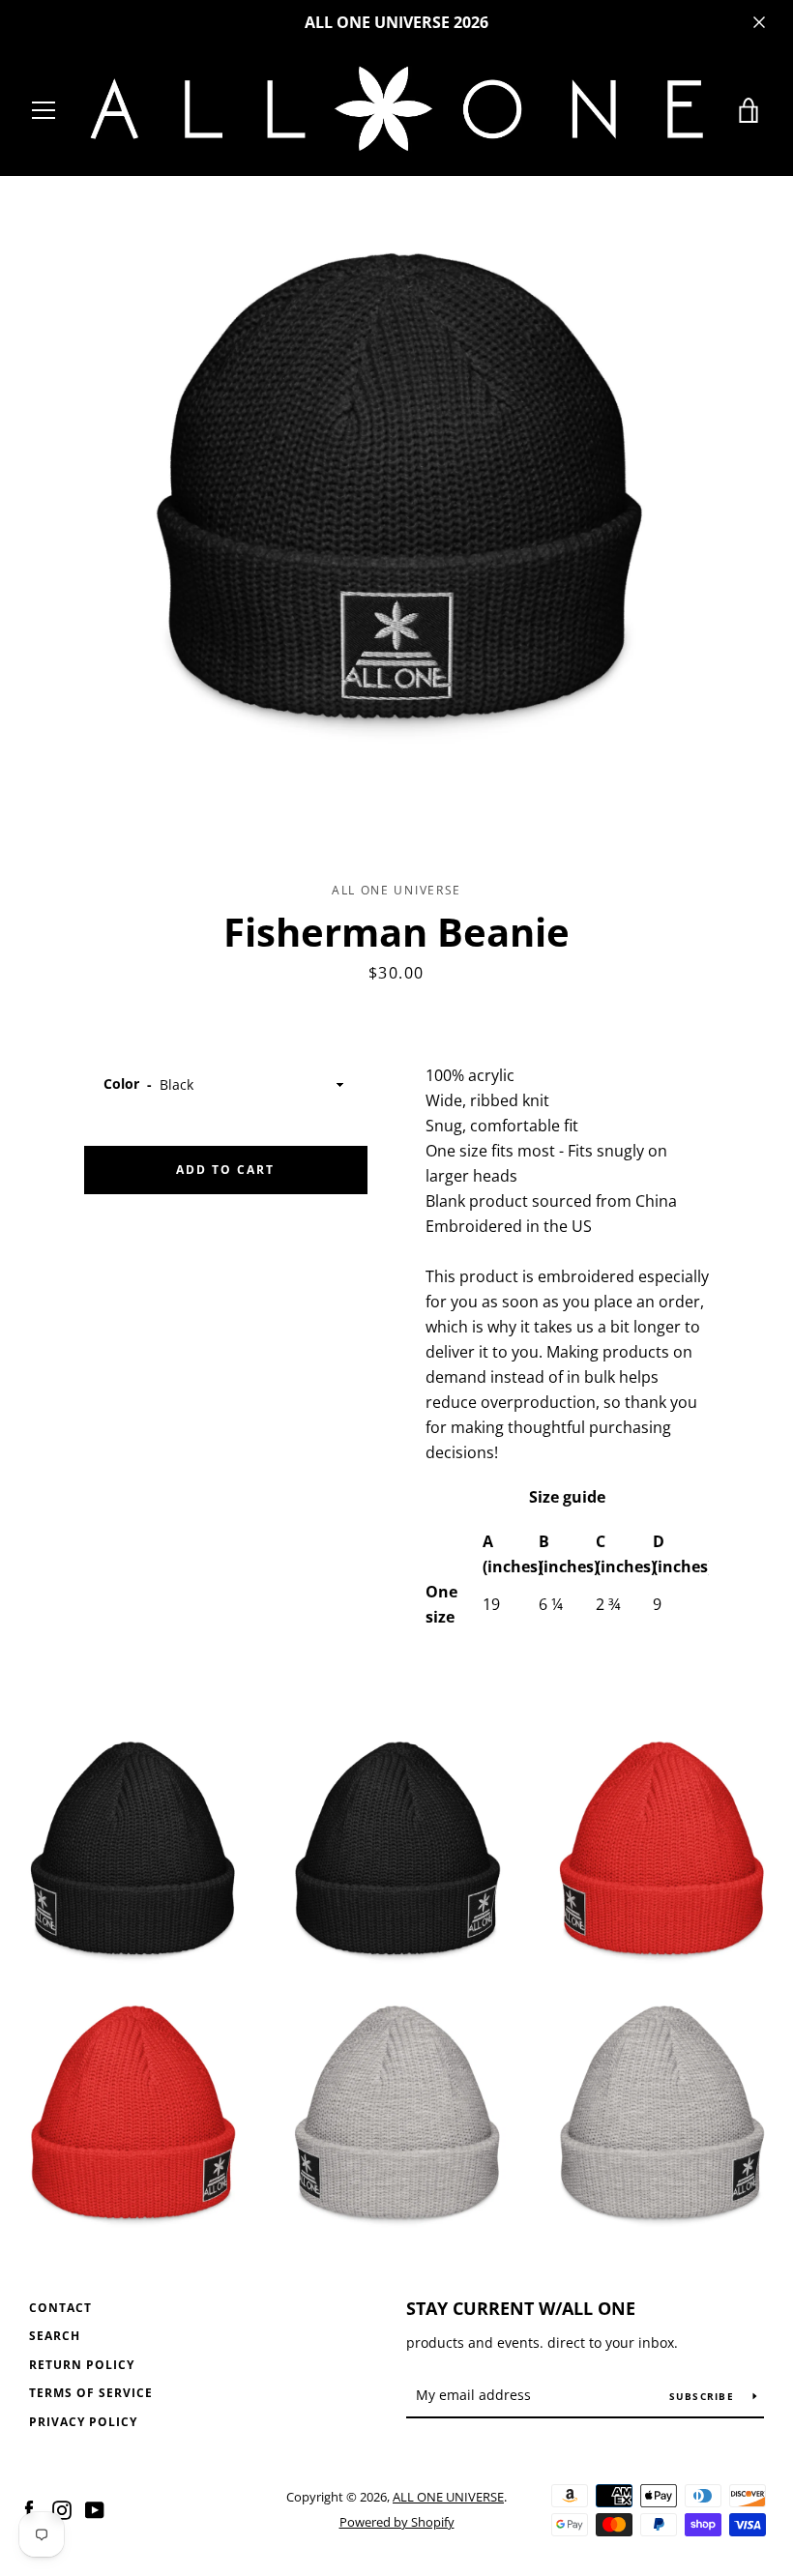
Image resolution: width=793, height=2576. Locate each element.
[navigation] (44, 110)
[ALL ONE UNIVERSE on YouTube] (95, 2508)
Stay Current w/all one (521, 2308)
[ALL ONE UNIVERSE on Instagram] (62, 2508)
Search (55, 2336)
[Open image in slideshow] (396, 490)
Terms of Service (91, 2393)
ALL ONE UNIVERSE (448, 2497)
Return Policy (82, 2365)
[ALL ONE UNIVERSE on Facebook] (29, 2508)
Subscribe (704, 2396)
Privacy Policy (83, 2422)
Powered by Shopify (397, 2522)
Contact (60, 2308)
